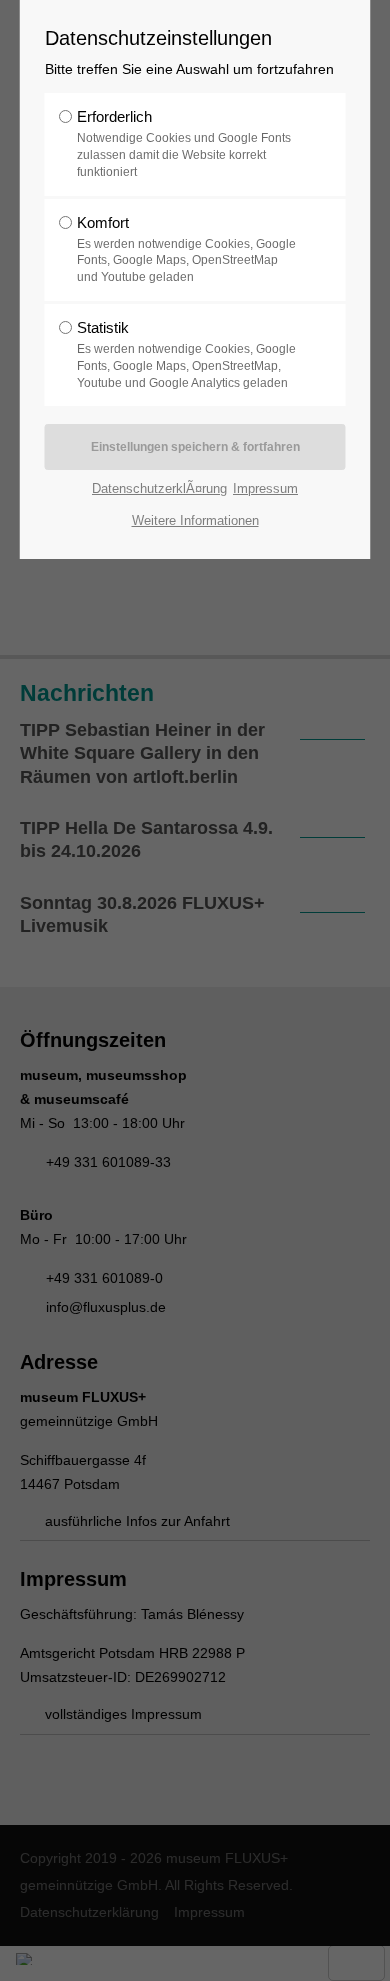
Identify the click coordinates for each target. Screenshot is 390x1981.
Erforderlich (184, 143)
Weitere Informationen (195, 520)
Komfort (186, 249)
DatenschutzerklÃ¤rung (159, 488)
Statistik (186, 354)
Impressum (265, 488)
